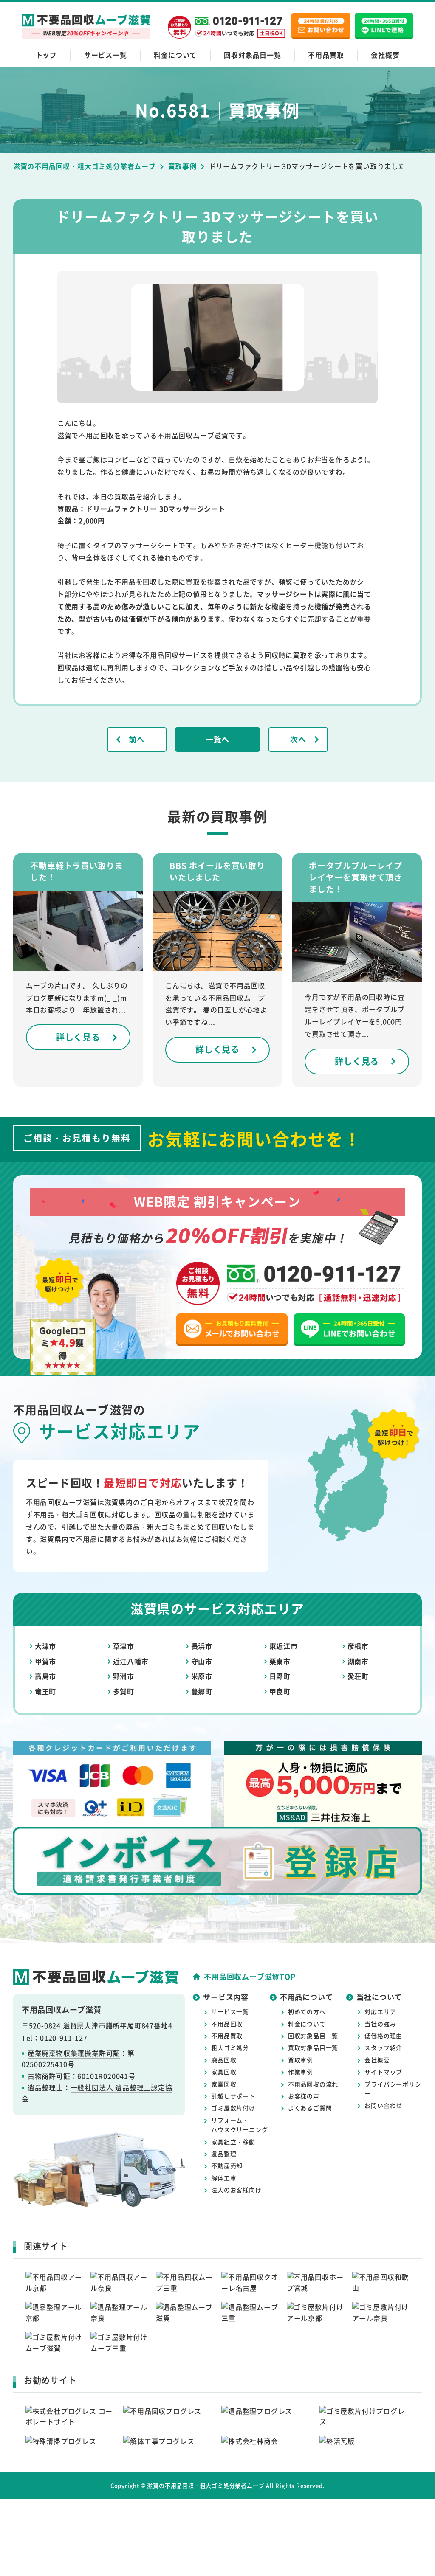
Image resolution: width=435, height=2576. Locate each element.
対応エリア (380, 2011)
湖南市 (358, 1661)
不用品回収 (227, 2024)
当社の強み (380, 2024)
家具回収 (224, 2072)
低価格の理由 (383, 2036)
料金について (175, 55)
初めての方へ (307, 2011)
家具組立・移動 (233, 2142)
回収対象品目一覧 (252, 55)
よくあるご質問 (310, 2108)
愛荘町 (358, 1676)
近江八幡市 (131, 1661)
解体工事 (224, 2178)
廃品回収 (224, 2060)
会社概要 (385, 55)
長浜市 (202, 1646)
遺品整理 (224, 2154)
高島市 (45, 1676)
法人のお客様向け (236, 2190)
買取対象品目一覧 (313, 2047)
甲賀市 (45, 1661)
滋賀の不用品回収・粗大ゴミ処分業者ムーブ (206, 2485)
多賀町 (124, 1691)
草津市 (124, 1646)
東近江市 (284, 1646)
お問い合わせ (383, 2105)
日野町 (280, 1676)
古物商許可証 (49, 2076)
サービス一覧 (106, 55)
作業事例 (301, 2072)
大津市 (45, 1646)
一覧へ (217, 739)
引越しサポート (233, 2096)
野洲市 (124, 1676)
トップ (46, 55)
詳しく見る (78, 1037)
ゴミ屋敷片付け (233, 2108)
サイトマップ (383, 2072)
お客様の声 (304, 2096)
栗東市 (280, 1661)
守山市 (202, 1661)
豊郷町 (202, 1691)
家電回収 (224, 2084)
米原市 (202, 1676)
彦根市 (358, 1646)
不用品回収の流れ (313, 2084)
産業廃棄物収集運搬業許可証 (74, 2053)
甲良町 (280, 1691)
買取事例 (301, 2060)
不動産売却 (227, 2165)
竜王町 (45, 1691)
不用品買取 (326, 55)
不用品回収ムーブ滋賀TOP (250, 1976)
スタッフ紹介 (383, 2047)
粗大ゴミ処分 (230, 2047)
